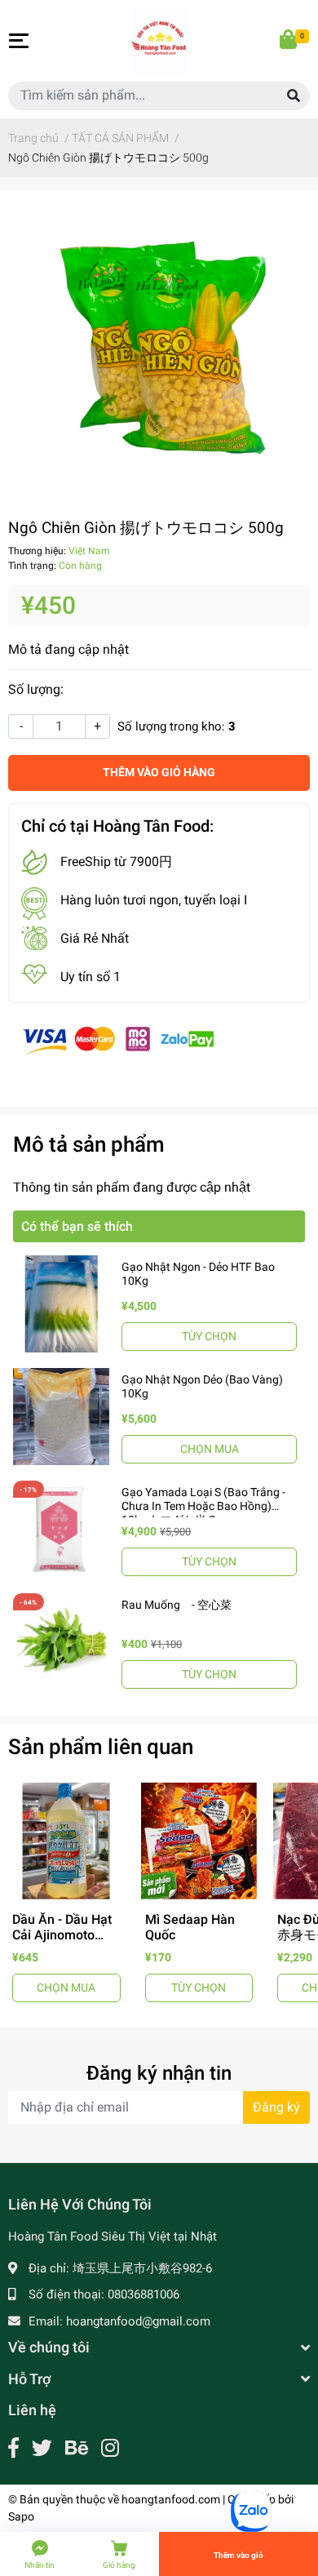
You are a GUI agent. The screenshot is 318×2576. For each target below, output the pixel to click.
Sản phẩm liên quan (101, 1747)
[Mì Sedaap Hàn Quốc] (199, 1841)
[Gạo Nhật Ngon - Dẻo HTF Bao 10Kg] (61, 1304)
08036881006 (144, 2294)
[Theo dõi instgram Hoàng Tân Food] (110, 2448)
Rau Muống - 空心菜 (177, 1605)
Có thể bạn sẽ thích (77, 1226)
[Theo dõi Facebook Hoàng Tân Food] (13, 2448)
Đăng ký (276, 2107)
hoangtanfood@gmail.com (138, 2321)
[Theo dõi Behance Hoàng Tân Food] (77, 2448)
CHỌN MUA (210, 1449)
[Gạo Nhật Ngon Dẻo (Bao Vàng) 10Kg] (61, 1416)
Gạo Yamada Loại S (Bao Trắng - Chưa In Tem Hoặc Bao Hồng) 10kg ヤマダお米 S (203, 1506)
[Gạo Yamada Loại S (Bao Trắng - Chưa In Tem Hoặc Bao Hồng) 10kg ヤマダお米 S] (61, 1529)
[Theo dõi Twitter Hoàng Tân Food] (42, 2448)
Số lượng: (36, 689)
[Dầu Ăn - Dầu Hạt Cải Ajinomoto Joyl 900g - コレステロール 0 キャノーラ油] (66, 1841)
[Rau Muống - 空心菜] (61, 1641)
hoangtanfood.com (171, 2499)
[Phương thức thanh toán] (118, 1039)
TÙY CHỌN (209, 1336)
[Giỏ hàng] (289, 41)
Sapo (21, 2516)
